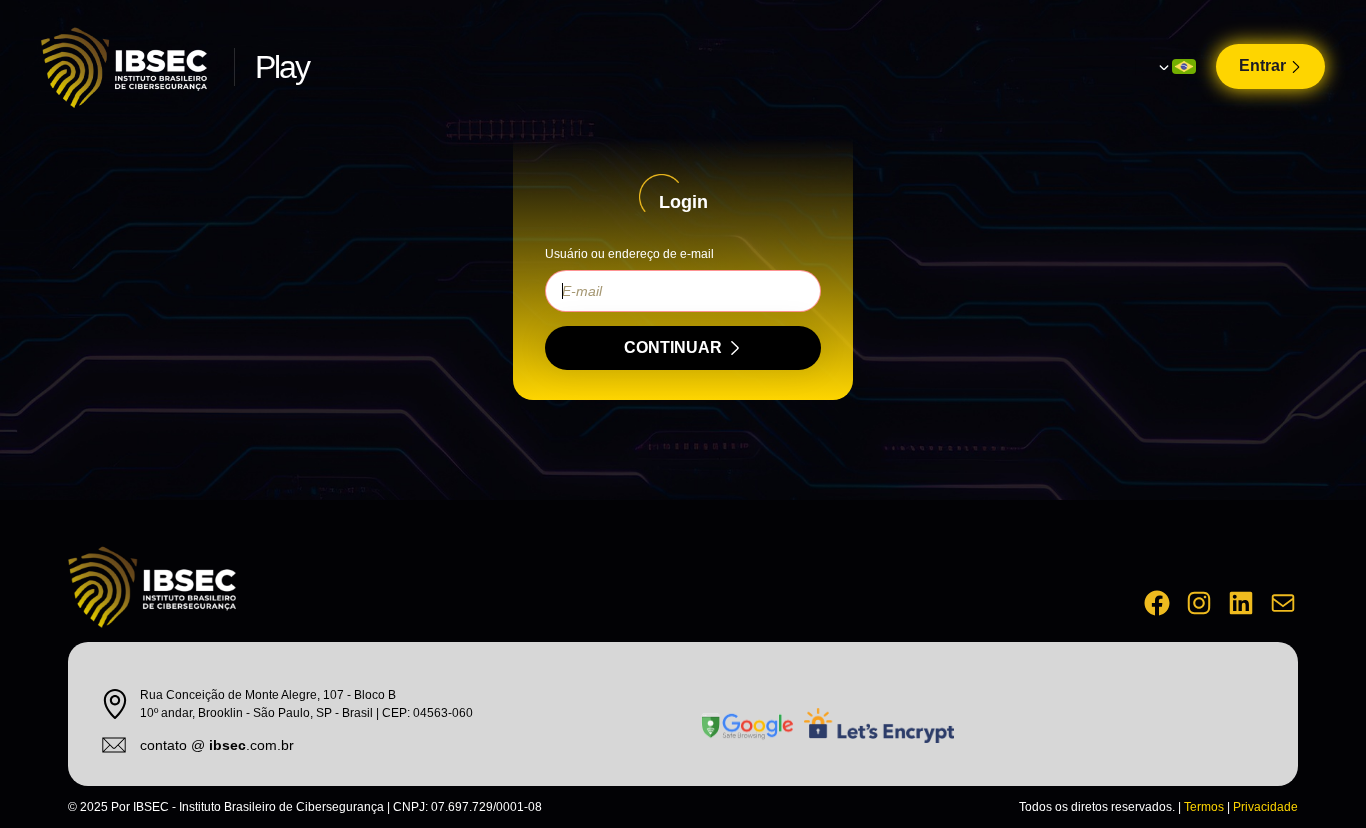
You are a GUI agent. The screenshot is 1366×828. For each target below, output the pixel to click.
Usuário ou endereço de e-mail (629, 254)
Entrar (1262, 65)
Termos (1204, 807)
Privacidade (1265, 807)
